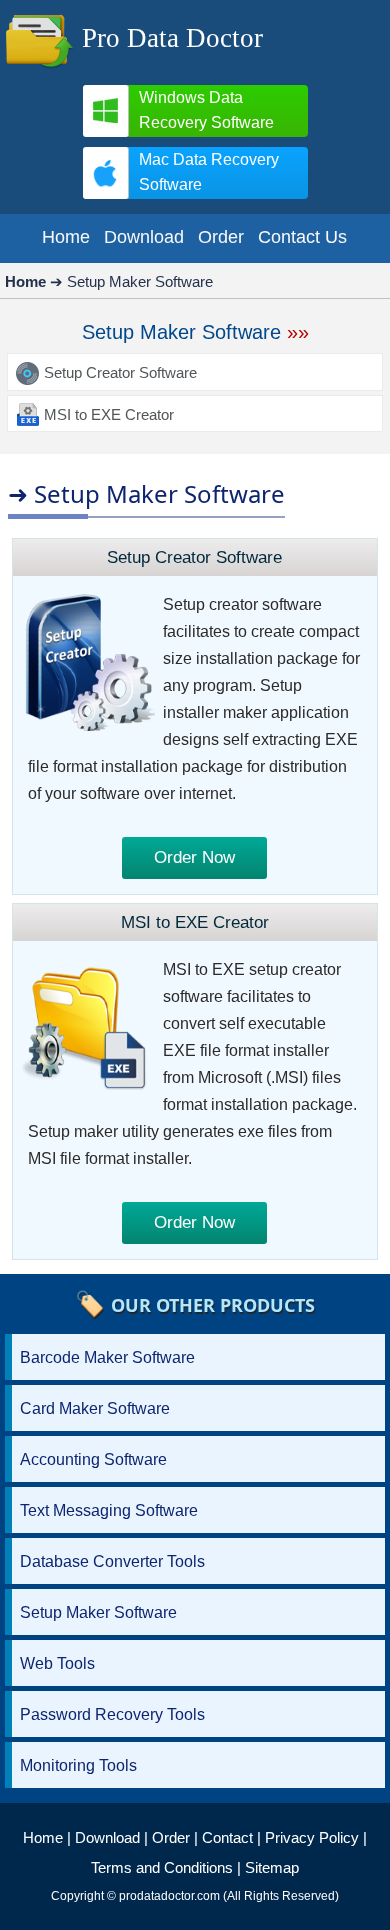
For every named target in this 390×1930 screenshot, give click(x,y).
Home (43, 1837)
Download (107, 1837)
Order (171, 1837)
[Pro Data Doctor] (39, 69)
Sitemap (272, 1867)
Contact (227, 1837)
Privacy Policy (312, 1837)
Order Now (194, 857)
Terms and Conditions (162, 1867)
